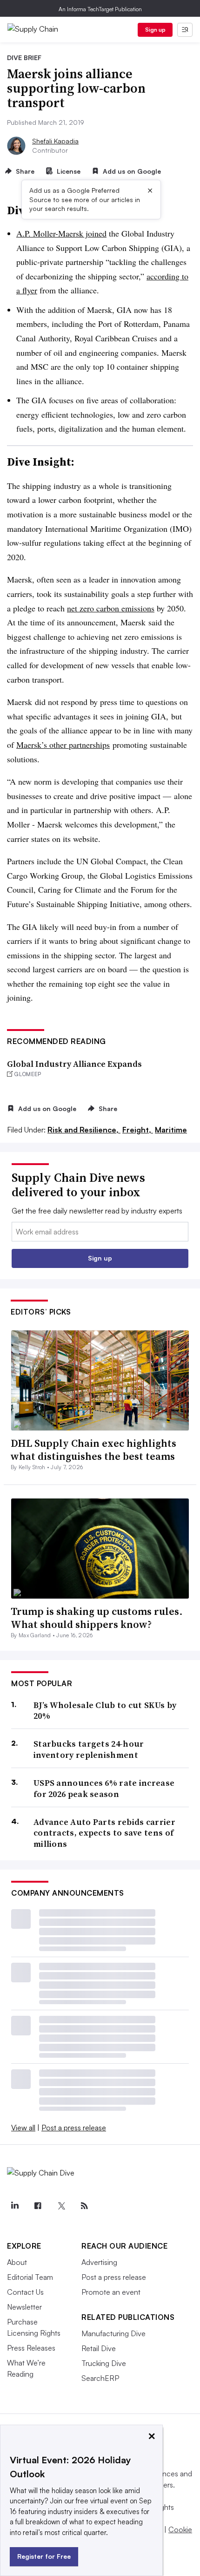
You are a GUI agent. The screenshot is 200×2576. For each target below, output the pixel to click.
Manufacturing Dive (113, 2333)
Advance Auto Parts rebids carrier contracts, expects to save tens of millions (104, 1833)
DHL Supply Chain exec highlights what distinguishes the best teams (93, 1450)
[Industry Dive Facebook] (38, 2206)
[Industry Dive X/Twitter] (61, 2206)
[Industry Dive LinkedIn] (14, 2206)
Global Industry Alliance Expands (74, 1064)
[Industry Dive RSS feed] (84, 2206)
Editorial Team (30, 2277)
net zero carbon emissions (111, 608)
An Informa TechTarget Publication (100, 9)
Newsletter (24, 2307)
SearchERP (100, 2378)
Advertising (99, 2262)
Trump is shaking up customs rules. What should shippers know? (97, 1618)
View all (23, 2128)
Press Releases (31, 2348)
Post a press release (74, 2128)
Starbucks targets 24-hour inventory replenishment (89, 1749)
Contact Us (25, 2292)
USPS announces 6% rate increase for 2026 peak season (104, 1788)
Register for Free (44, 2556)
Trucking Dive (104, 2363)
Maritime (171, 1130)
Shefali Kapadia (55, 141)
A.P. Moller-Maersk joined (61, 233)
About (17, 2262)
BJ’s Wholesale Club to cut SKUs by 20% (105, 1711)
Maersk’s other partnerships (63, 745)
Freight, (138, 1130)
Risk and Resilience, (84, 1130)
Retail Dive (99, 2348)
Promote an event (111, 2292)
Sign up (155, 30)
